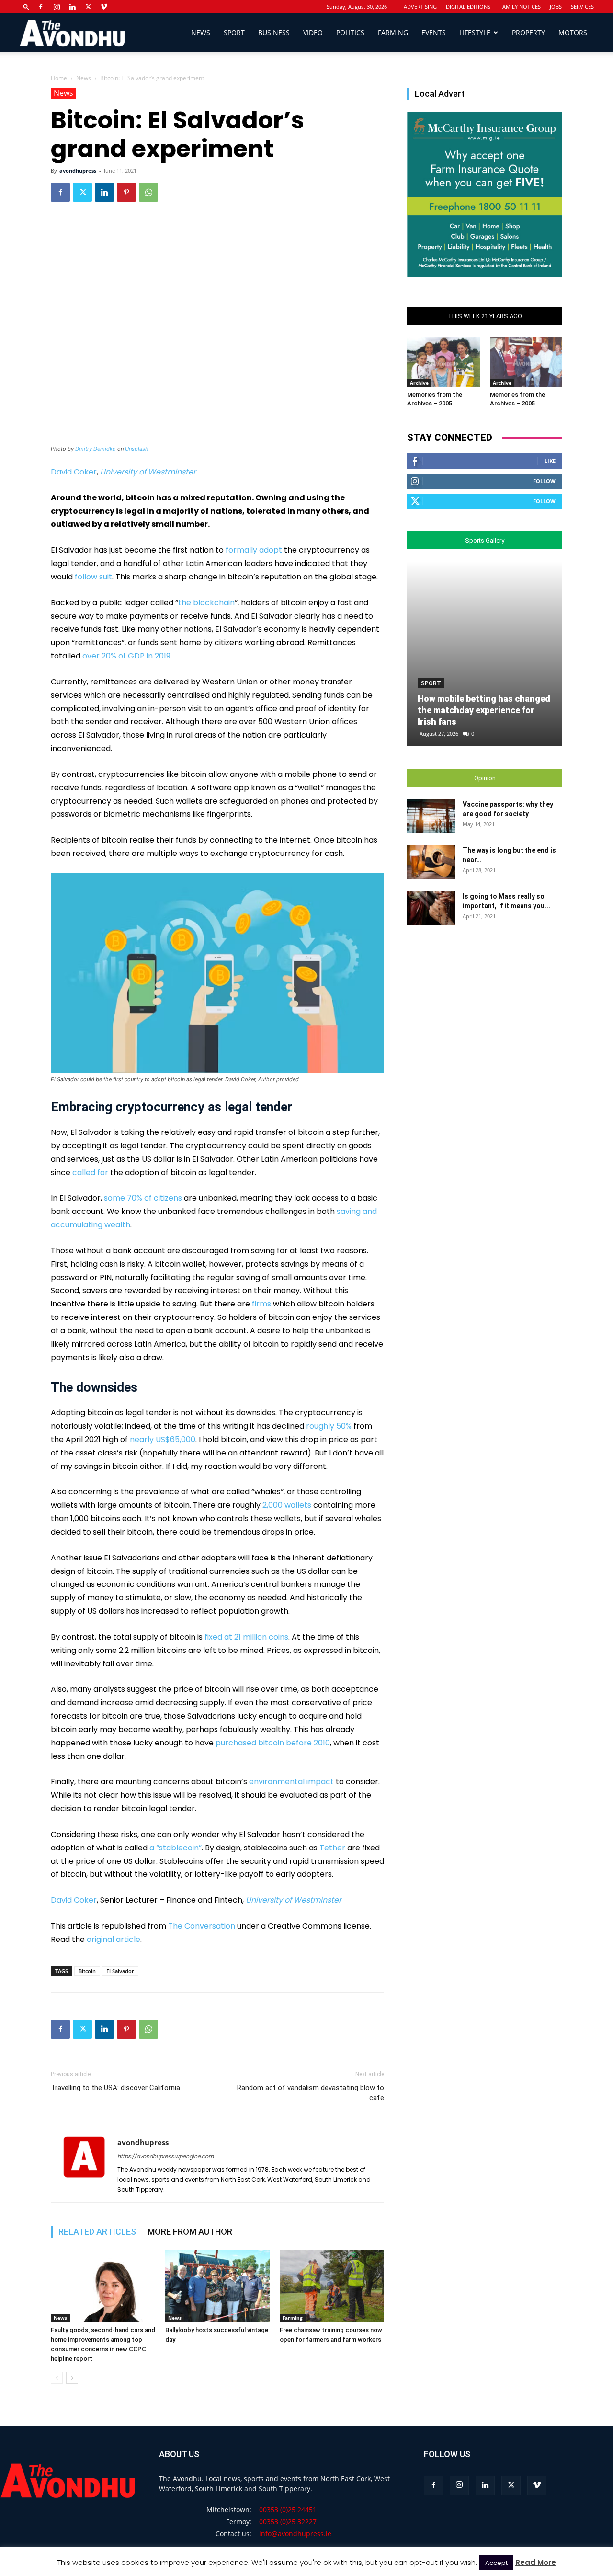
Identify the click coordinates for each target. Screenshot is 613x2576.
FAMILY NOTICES (520, 6)
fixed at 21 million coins (246, 1637)
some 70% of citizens (143, 1198)
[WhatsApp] (148, 192)
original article (114, 1939)
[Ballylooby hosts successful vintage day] (217, 2286)
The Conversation (202, 1926)
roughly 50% (329, 1426)
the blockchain (206, 603)
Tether (332, 1848)
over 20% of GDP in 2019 (126, 656)
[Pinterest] (126, 192)
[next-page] (72, 2378)
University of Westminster (148, 472)
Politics (350, 32)
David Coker (74, 472)
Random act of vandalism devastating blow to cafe (311, 2093)
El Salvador (120, 1971)
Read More (536, 2562)
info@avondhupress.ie (295, 2534)
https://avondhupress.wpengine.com (165, 2156)
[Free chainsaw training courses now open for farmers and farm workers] (332, 2286)
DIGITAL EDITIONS (468, 6)
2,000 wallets (287, 1505)
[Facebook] (41, 7)
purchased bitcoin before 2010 (273, 1743)
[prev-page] (57, 2378)
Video (313, 32)
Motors (573, 32)
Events (434, 32)
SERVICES (582, 6)
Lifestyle (475, 32)
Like (550, 461)
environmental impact (291, 1782)
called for (90, 1172)
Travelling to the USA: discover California (115, 2088)
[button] (26, 6)
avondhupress (78, 170)
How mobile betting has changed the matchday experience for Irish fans (484, 710)
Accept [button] (496, 2563)
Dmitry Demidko (96, 449)
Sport (234, 32)
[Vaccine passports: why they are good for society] (431, 816)
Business (274, 32)
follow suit (93, 577)
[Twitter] (88, 7)
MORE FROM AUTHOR (190, 2232)
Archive (419, 383)
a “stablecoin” (176, 1848)
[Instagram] (57, 7)
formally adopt (254, 550)
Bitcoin (87, 1971)
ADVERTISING (420, 6)
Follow (544, 481)
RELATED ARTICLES (97, 2232)
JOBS (556, 6)
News (201, 32)
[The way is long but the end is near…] (431, 862)
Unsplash (137, 449)
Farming (393, 32)
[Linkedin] (72, 7)
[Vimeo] (104, 7)
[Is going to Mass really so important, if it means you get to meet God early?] (431, 908)
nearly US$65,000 (163, 1439)
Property (528, 32)
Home (59, 78)
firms (261, 1304)
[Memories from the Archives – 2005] (443, 362)
